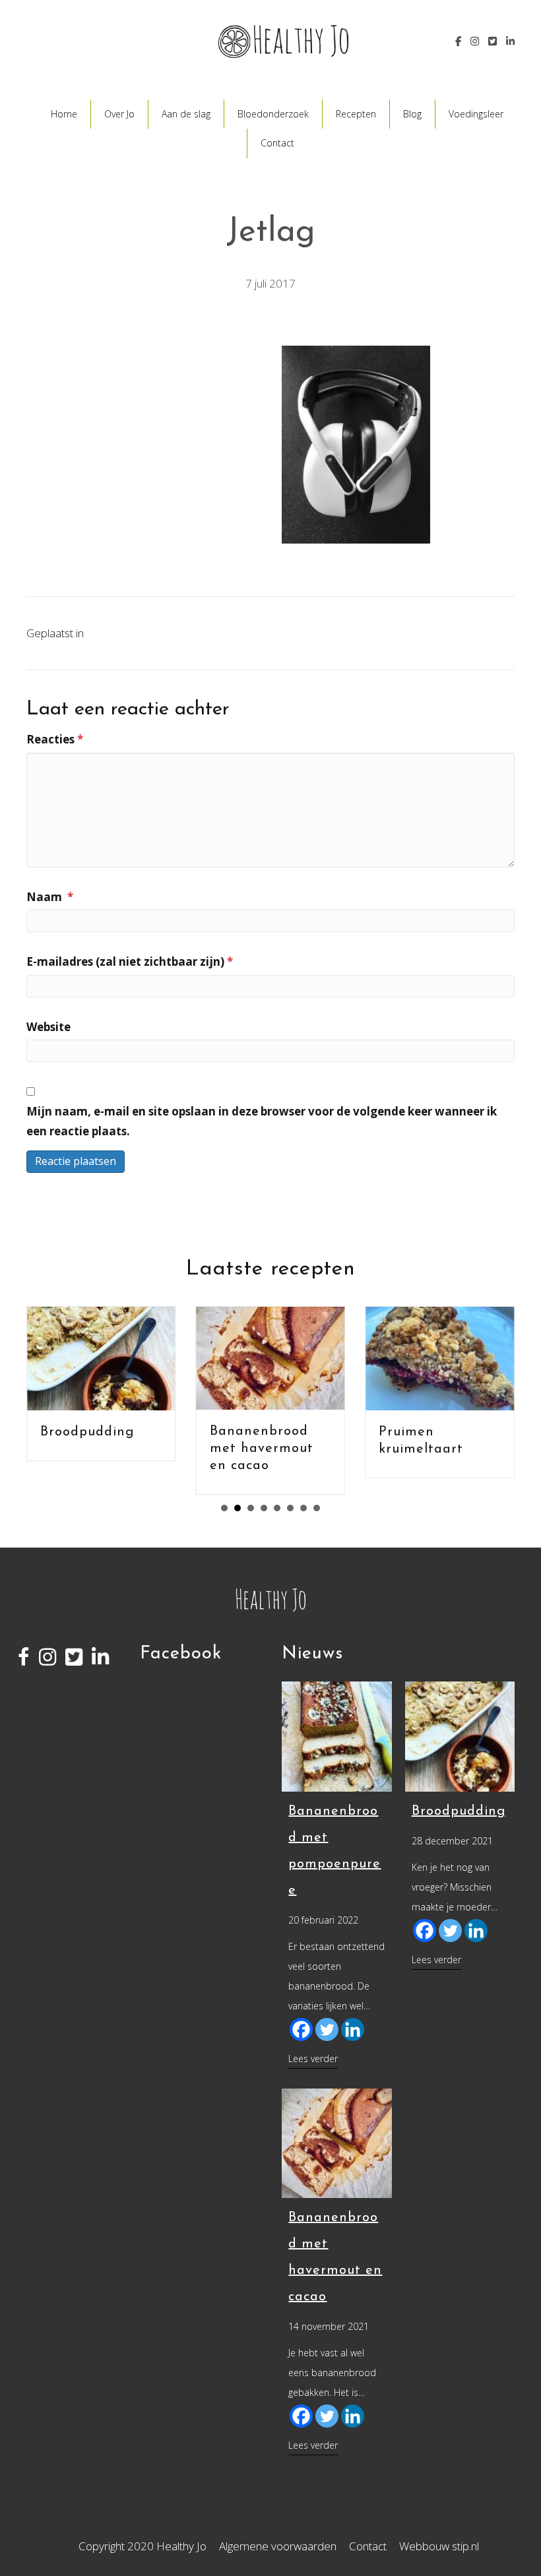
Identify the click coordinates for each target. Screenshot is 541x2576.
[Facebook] (301, 2029)
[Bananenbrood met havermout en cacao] (336, 2142)
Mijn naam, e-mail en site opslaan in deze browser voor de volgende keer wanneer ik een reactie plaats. (262, 1121)
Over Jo (119, 114)
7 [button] (303, 1508)
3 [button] (251, 1508)
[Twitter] (327, 2029)
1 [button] (224, 1508)
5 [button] (277, 1508)
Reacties (55, 739)
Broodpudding (87, 1432)
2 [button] (238, 1508)
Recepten (356, 114)
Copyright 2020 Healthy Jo (143, 2546)
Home (64, 114)
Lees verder (313, 2058)
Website (48, 1027)
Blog (412, 114)
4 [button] (264, 1508)
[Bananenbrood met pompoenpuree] (336, 1735)
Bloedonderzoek (273, 114)
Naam (50, 897)
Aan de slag (186, 114)
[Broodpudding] (460, 1735)
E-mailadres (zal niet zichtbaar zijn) (130, 961)
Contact (277, 143)
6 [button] (290, 1508)
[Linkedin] (353, 2029)
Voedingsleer (476, 114)
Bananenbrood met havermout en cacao (262, 1449)
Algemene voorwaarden (278, 2546)
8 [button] (317, 1508)
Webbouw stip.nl (439, 2546)
